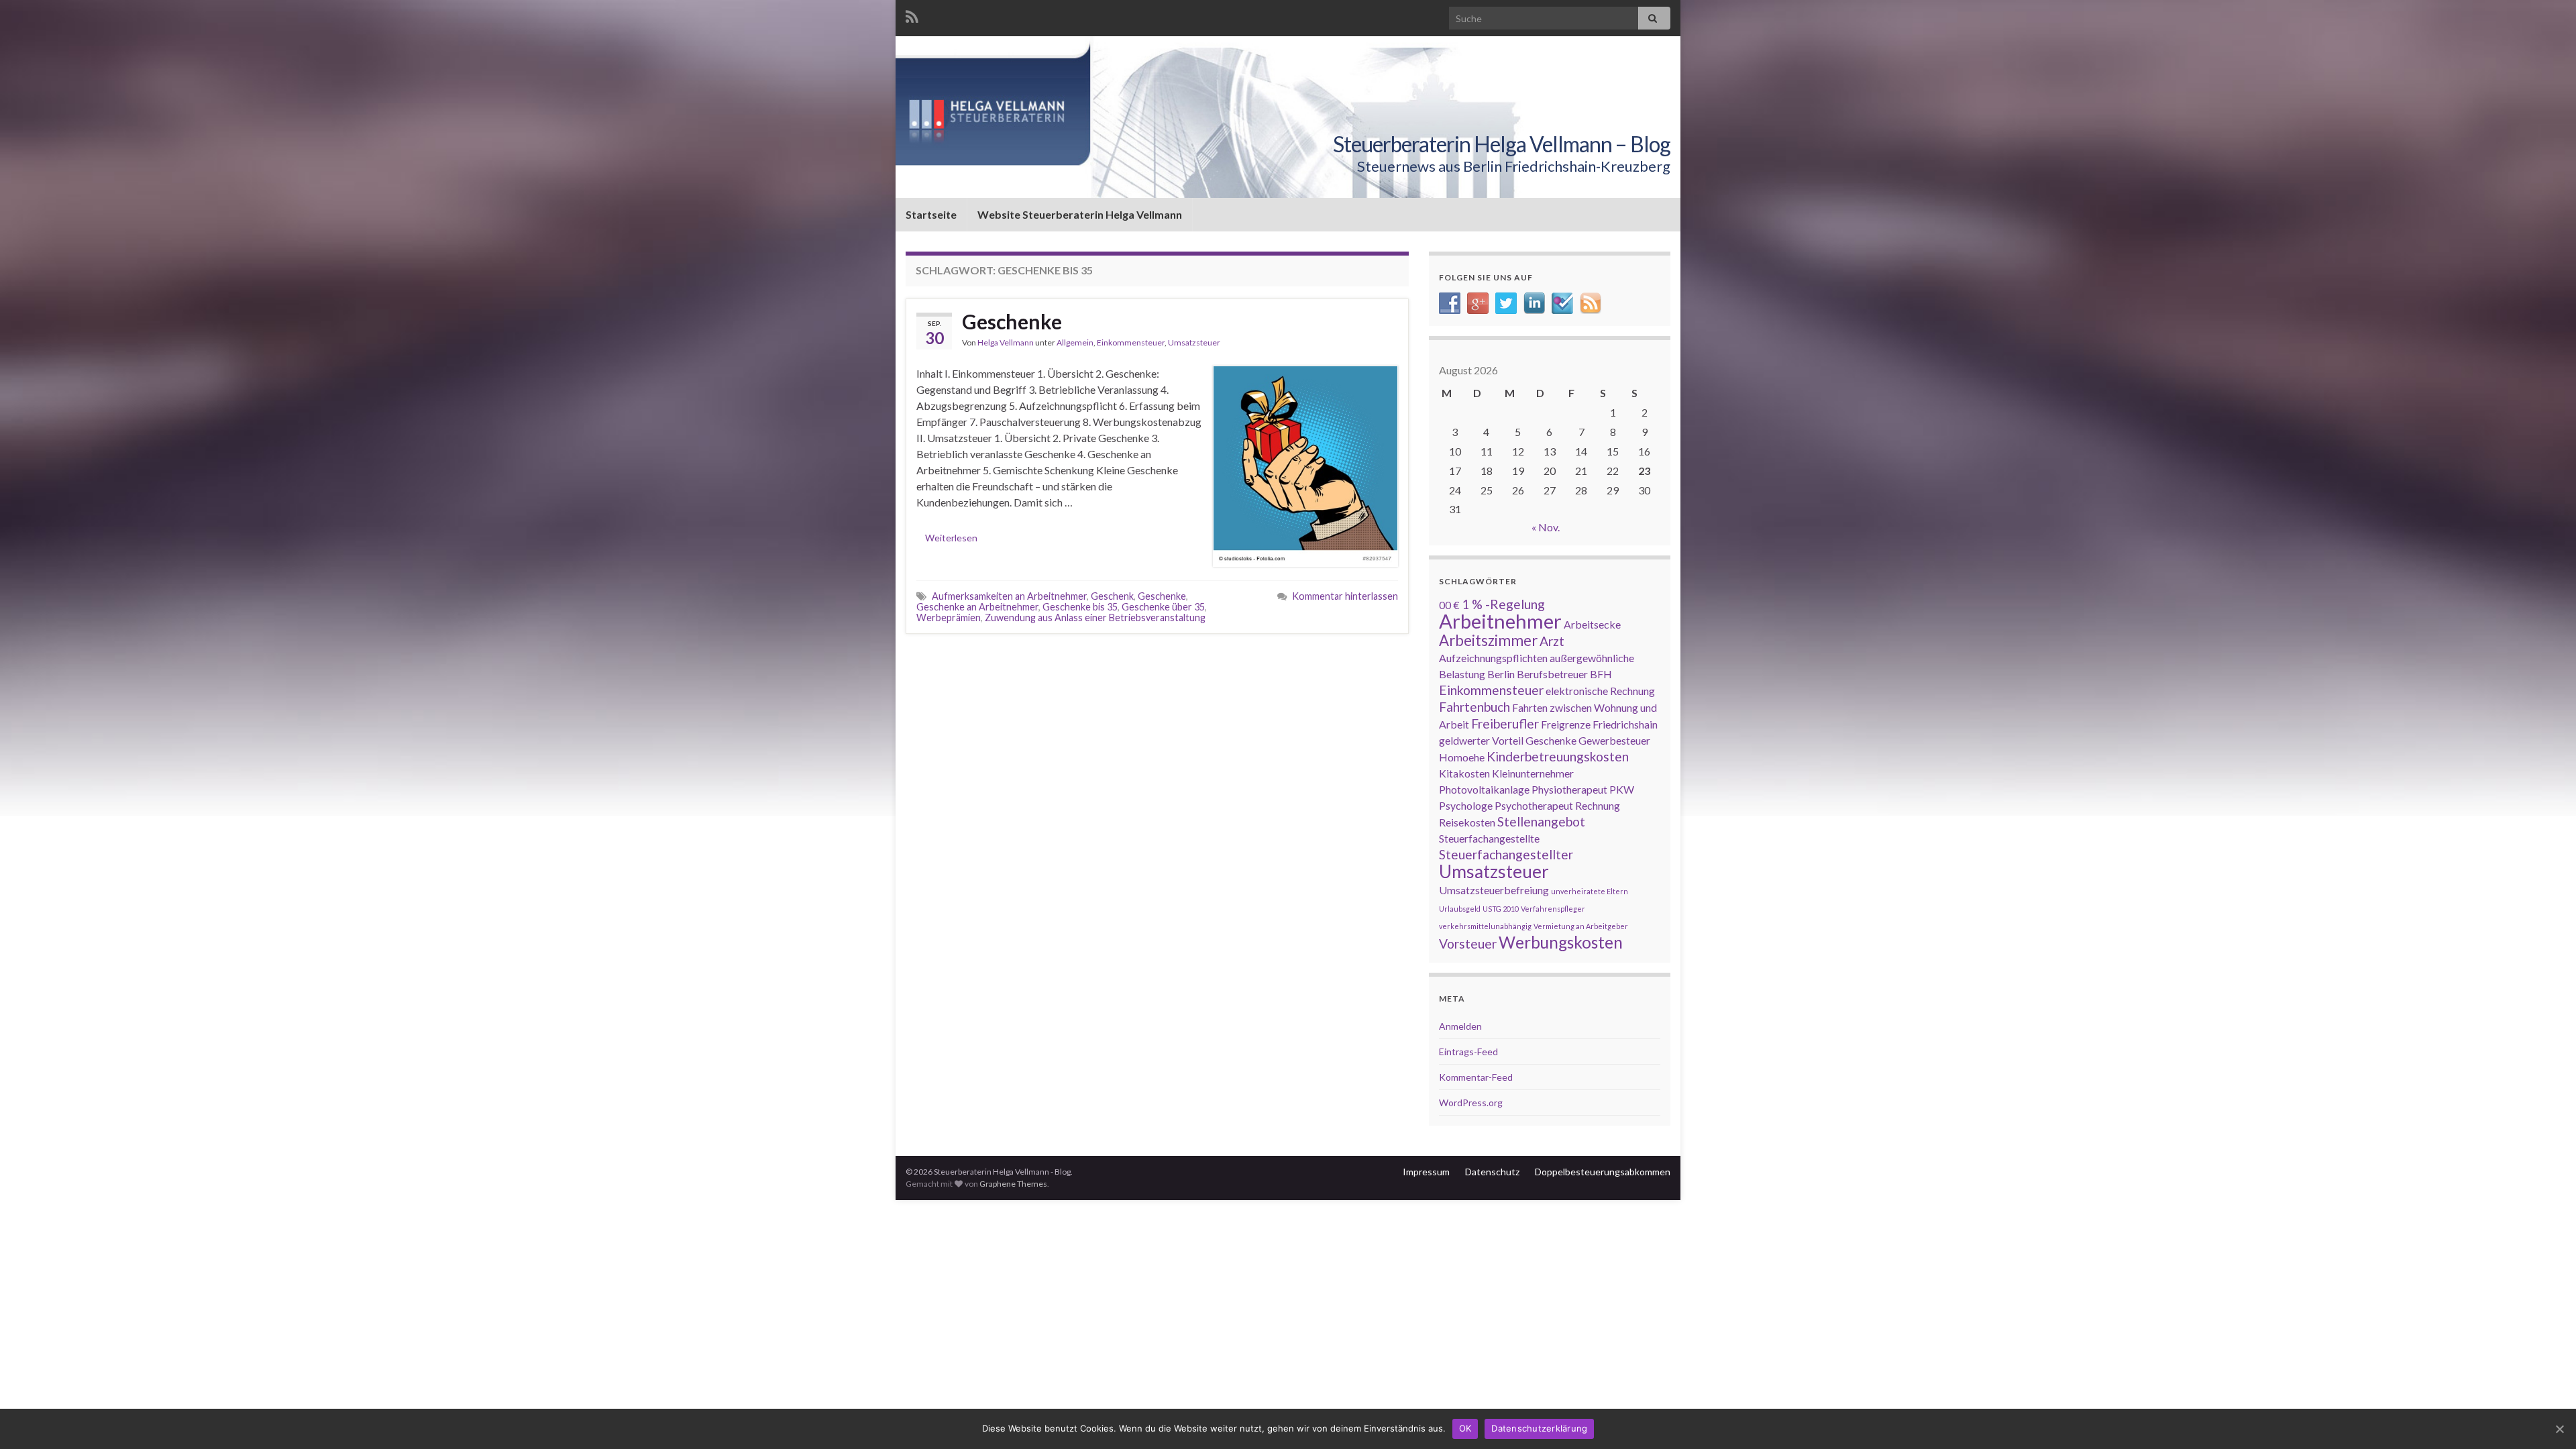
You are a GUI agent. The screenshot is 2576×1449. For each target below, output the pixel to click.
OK (1465, 1428)
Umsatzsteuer (1194, 342)
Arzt (1552, 641)
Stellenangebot (1541, 821)
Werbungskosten (1561, 942)
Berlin (1501, 674)
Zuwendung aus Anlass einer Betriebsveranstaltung (1095, 618)
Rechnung (1598, 805)
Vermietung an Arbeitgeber (1581, 926)
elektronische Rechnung (1600, 691)
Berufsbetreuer (1552, 674)
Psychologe (1466, 805)
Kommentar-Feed (1476, 1077)
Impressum (1426, 1172)
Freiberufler (1505, 723)
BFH (1601, 674)
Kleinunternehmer (1533, 773)
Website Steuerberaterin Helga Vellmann (1080, 214)
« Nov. (1546, 527)
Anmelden (1460, 1026)
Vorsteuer (1468, 944)
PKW (1622, 789)
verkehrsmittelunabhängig (1485, 926)
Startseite (931, 214)
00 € (1449, 605)
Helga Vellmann (1006, 342)
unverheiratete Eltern (1590, 891)
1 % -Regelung (1503, 604)
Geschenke (1012, 321)
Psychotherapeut (1534, 805)
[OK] (2559, 1429)
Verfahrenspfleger (1553, 909)
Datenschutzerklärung (1539, 1428)
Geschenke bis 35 (1080, 607)
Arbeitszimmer (1488, 640)
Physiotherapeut (1569, 789)
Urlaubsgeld (1460, 909)
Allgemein (1075, 342)
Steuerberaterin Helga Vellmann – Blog (1502, 144)
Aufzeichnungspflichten (1493, 658)
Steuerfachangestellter (1506, 854)
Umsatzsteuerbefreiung (1494, 890)
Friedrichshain (1625, 724)
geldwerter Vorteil (1481, 740)
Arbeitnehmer (1500, 621)
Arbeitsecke (1592, 624)
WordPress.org (1471, 1103)
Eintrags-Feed (1468, 1052)
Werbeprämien (949, 618)
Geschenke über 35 (1163, 607)
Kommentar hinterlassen (1345, 596)
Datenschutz (1492, 1172)
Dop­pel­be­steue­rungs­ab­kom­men (1603, 1172)
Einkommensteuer (1131, 342)
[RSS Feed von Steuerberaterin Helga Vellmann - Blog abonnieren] (912, 14)
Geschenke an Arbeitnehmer (977, 607)
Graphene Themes (1013, 1184)
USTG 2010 (1501, 909)
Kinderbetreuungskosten (1558, 756)
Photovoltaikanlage (1484, 789)
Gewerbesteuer (1614, 740)
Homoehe (1462, 757)
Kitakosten (1464, 773)
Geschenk (1112, 596)
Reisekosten (1467, 822)
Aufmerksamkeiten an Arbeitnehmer (1009, 596)
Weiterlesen (951, 538)
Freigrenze (1566, 724)
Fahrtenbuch (1474, 707)
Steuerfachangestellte (1489, 838)
